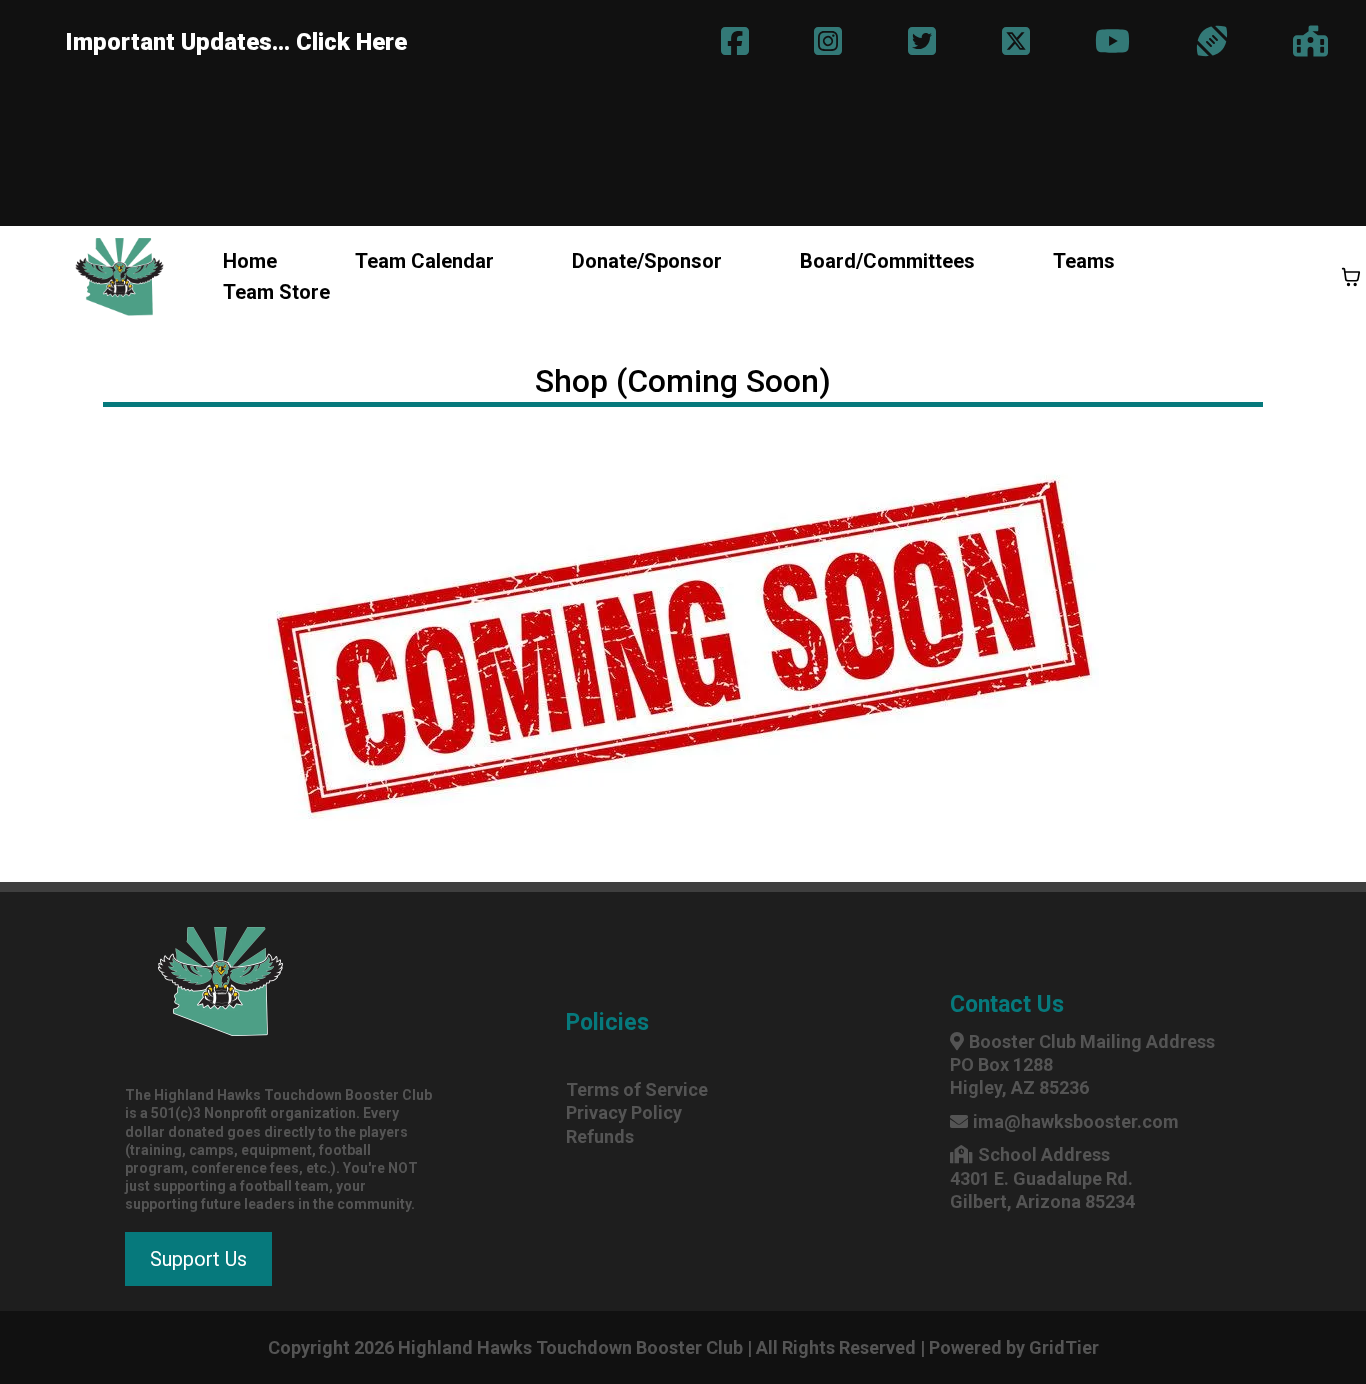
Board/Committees (887, 261)
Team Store (276, 292)
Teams (1084, 261)
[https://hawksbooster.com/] (119, 277)
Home (250, 261)
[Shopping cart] (1351, 277)
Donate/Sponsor (647, 261)
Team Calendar (424, 261)
